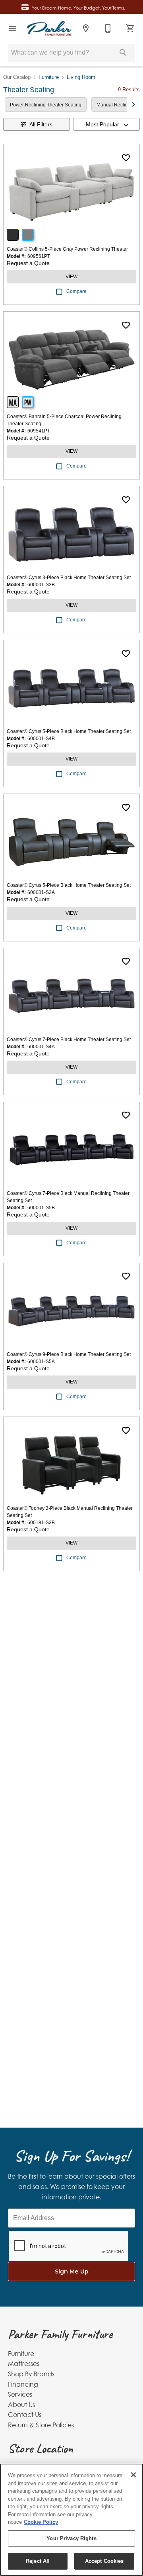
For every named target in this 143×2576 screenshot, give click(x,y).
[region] (71, 2520)
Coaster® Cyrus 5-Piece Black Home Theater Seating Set (69, 731)
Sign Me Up (72, 2271)
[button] (13, 28)
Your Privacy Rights (71, 2538)
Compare (76, 291)
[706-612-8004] (108, 28)
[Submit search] (123, 53)
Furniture (49, 77)
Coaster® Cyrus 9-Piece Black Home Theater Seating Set (69, 1354)
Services (20, 2394)
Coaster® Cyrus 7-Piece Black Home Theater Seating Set (69, 1039)
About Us (21, 2405)
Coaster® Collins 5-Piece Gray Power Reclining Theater (67, 249)
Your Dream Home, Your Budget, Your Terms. (78, 8)
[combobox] (106, 124)
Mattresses (24, 2364)
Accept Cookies (104, 2561)
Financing (23, 2384)
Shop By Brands (31, 2374)
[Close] (133, 2475)
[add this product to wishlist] (126, 158)
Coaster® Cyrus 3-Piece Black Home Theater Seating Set (69, 578)
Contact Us (25, 2415)
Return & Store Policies (41, 2425)
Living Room (81, 77)
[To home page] (49, 28)
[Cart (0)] (130, 28)
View (71, 277)
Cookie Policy (41, 2522)
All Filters (41, 124)
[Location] (86, 28)
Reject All (38, 2561)
